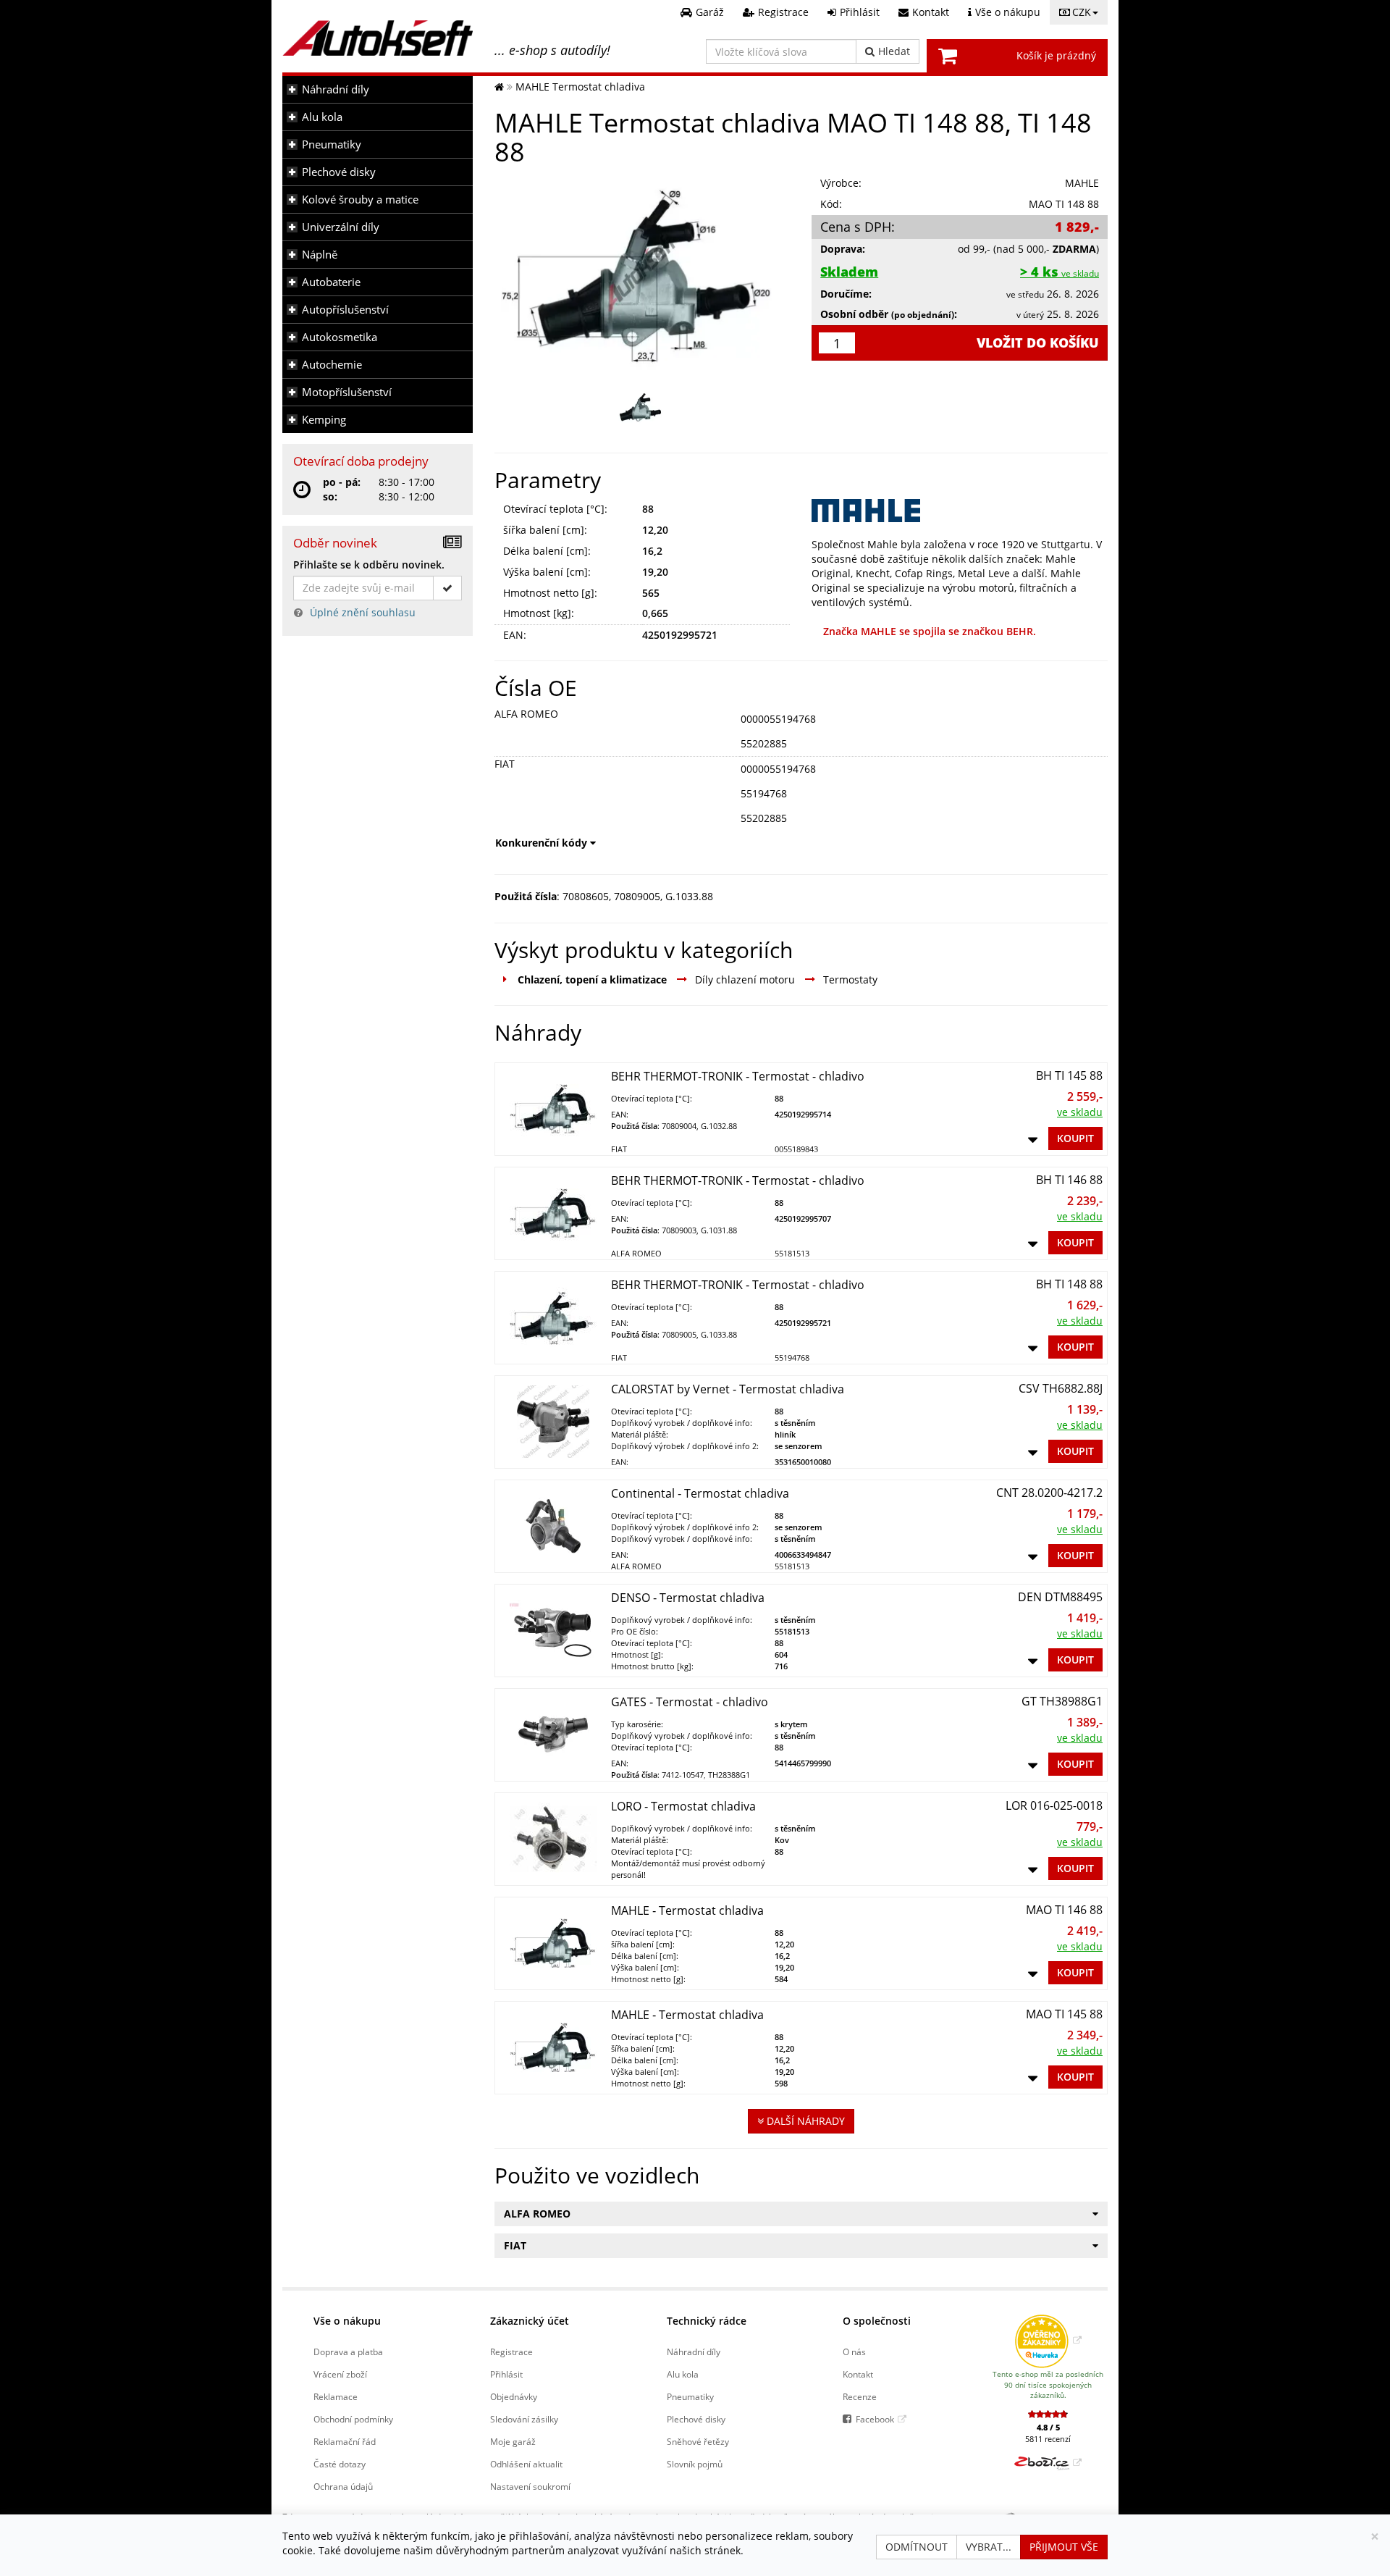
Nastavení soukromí (530, 2486)
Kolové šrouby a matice (360, 200)
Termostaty (850, 979)
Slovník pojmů (695, 2464)
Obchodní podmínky (353, 2419)
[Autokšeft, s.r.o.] (378, 38)
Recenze (860, 2396)
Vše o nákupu (347, 2321)
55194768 (764, 793)
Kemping (324, 420)
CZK (1082, 12)
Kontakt (858, 2374)
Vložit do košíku (1038, 343)
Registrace (511, 2351)
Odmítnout (917, 2547)
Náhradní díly (336, 89)
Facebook (875, 2419)
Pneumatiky (332, 144)
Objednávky (514, 2396)
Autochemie (332, 365)
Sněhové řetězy (698, 2441)
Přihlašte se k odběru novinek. (369, 565)
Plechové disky (339, 172)
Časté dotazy (340, 2464)
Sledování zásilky (524, 2419)
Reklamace (336, 2396)
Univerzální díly (341, 227)
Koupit (1075, 1138)
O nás (854, 2351)
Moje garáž (513, 2441)
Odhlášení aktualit (526, 2464)
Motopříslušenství (347, 392)
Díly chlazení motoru (745, 979)
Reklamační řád (345, 2441)
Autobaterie (331, 282)
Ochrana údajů (343, 2486)
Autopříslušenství (345, 310)
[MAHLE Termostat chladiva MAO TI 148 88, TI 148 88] (643, 273)
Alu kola (322, 117)
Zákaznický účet (530, 2321)
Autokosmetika (340, 337)
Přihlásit (506, 2374)
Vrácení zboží (340, 2374)
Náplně (320, 255)
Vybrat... (989, 2547)
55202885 (764, 743)
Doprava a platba (348, 2351)
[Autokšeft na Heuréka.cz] (1048, 2340)
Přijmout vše (1064, 2547)
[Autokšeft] (499, 87)
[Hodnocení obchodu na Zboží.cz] (1048, 2462)
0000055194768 (778, 719)
